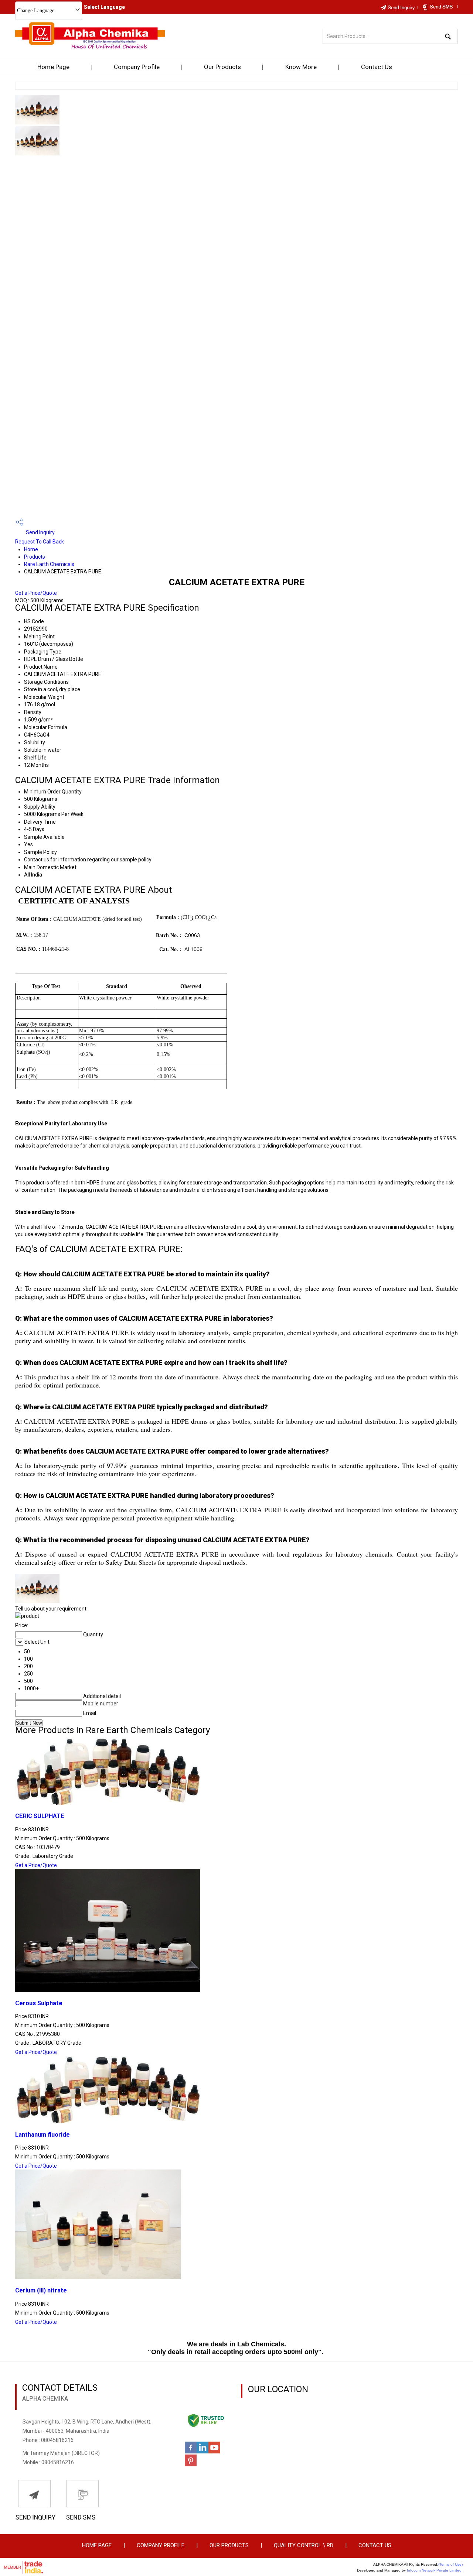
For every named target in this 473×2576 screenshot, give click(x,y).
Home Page (53, 67)
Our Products (222, 67)
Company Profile (137, 67)
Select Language (104, 7)
